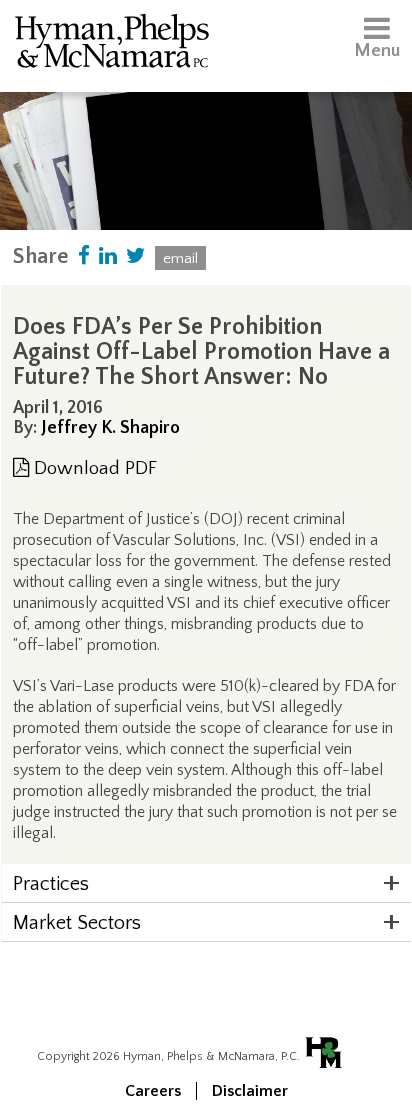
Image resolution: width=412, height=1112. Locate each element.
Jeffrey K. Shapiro (110, 428)
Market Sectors (77, 923)
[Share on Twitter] (136, 256)
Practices (51, 884)
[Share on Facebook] (84, 256)
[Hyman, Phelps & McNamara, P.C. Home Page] (112, 44)
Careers (153, 1091)
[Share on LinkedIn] (108, 256)
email (180, 258)
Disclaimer (250, 1091)
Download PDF (93, 468)
